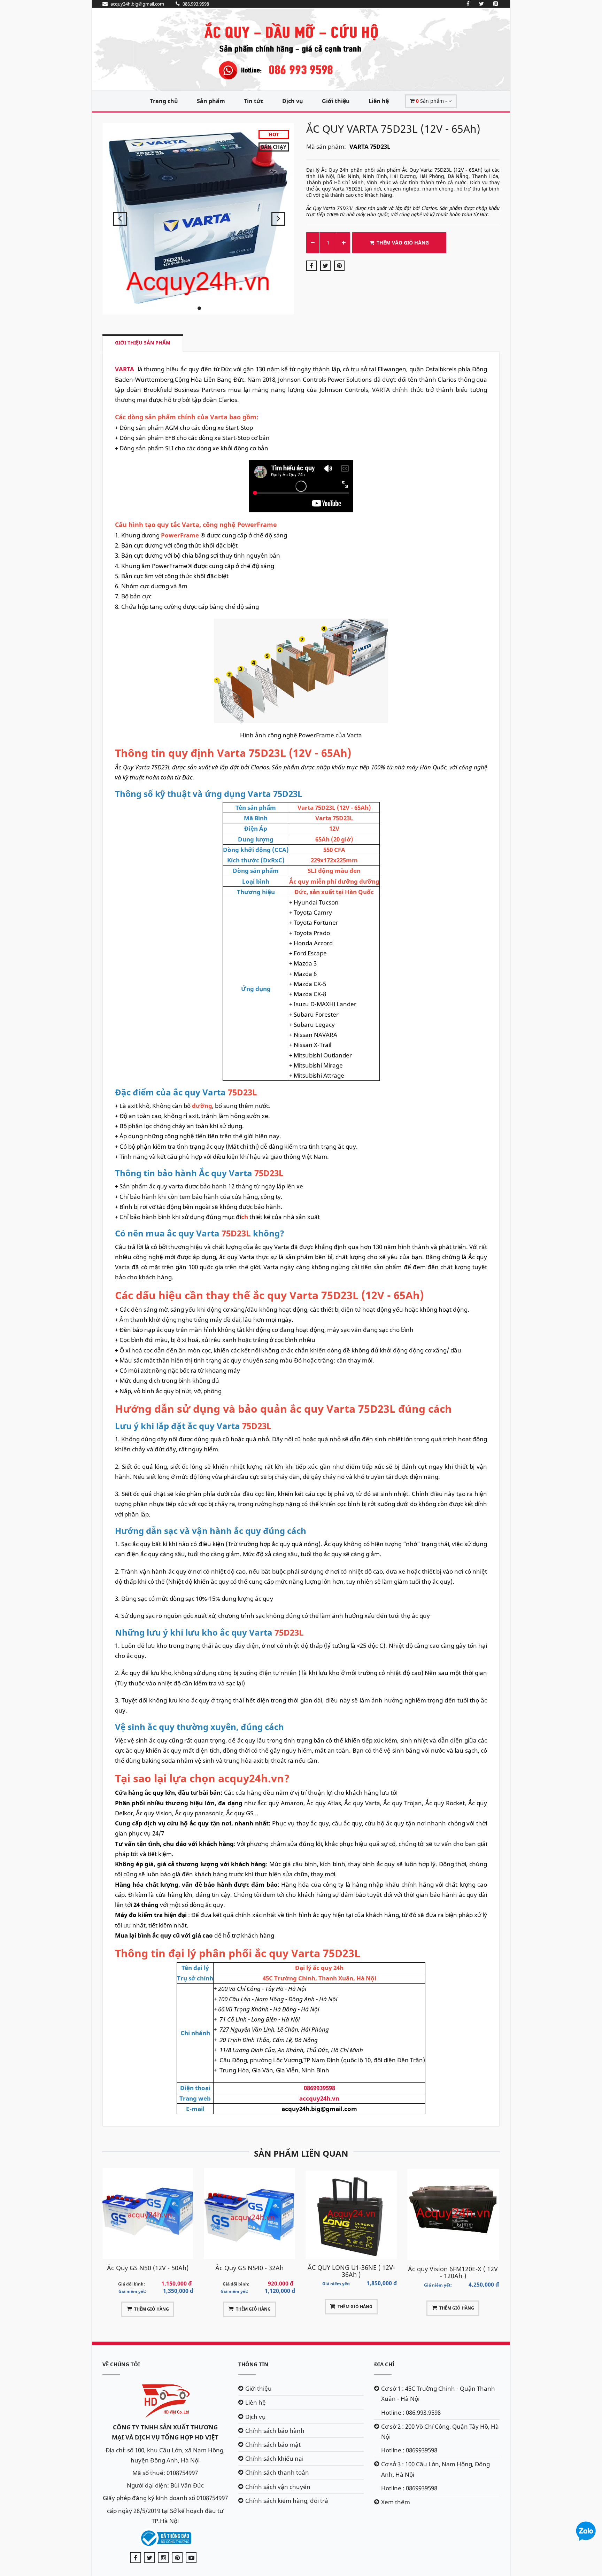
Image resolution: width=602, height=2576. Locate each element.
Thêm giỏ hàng (152, 2309)
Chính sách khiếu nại (274, 2458)
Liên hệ (379, 101)
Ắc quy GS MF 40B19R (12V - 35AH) (453, 2271)
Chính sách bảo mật (273, 2445)
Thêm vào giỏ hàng (403, 243)
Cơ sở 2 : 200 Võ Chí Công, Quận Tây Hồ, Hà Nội (440, 2431)
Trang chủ (164, 101)
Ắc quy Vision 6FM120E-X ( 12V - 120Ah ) (351, 2272)
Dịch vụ (293, 101)
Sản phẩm (211, 101)
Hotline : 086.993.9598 (411, 2412)
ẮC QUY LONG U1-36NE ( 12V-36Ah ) (249, 2271)
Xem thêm (396, 2502)
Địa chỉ (384, 2364)
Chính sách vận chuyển (278, 2487)
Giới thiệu (336, 101)
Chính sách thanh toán (277, 2472)
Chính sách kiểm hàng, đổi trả (287, 2501)
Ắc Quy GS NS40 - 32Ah (148, 2268)
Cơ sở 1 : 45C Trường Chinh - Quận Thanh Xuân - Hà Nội (438, 2393)
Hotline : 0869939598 (409, 2450)
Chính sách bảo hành (275, 2431)
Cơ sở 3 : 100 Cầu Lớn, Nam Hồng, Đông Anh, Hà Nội (435, 2469)
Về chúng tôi (121, 2364)
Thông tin (253, 2364)
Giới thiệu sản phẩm (143, 343)
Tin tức (254, 101)
